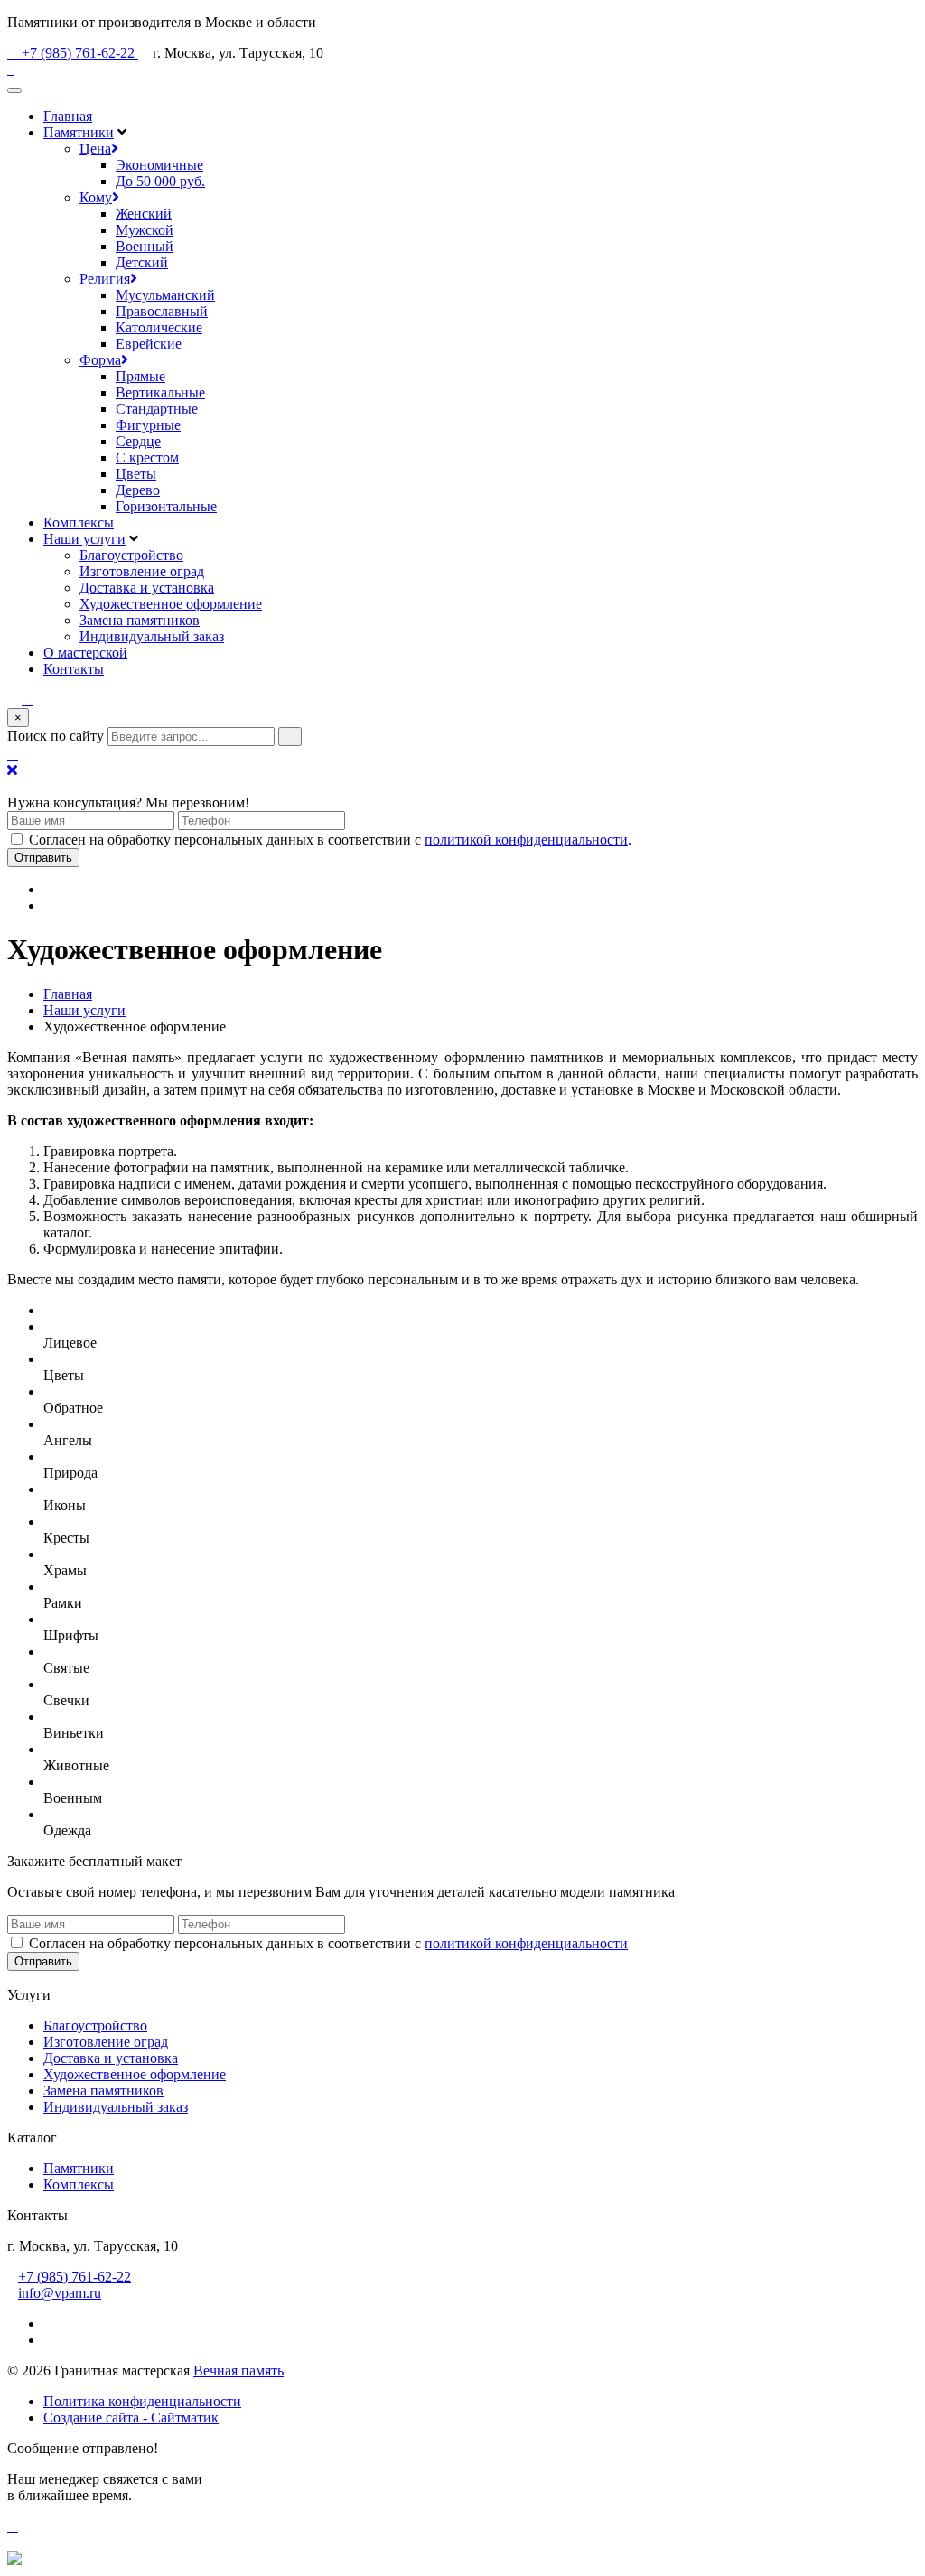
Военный (145, 246)
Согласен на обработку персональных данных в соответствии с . (330, 840)
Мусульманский (165, 295)
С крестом (147, 457)
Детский (142, 262)
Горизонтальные (166, 506)
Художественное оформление (171, 604)
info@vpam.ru (60, 2293)
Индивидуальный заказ (152, 636)
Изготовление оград (142, 571)
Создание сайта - (131, 2417)
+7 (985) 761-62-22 (78, 53)
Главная (68, 116)
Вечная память (238, 2371)
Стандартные (157, 409)
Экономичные (159, 165)
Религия (105, 279)
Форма (100, 360)
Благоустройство (131, 555)
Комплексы (79, 523)
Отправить (43, 858)
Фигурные (148, 425)
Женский (144, 214)
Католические (159, 327)
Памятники (79, 132)
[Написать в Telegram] (462, 2543)
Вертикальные (160, 392)
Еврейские (149, 344)
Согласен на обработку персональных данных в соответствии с (328, 1943)
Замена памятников (140, 620)
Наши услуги (84, 539)
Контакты (74, 669)
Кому (96, 197)
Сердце (138, 441)
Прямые (140, 376)
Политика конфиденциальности (142, 2401)
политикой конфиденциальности (526, 840)
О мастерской (85, 653)
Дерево (138, 490)
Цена (95, 149)
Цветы (136, 474)
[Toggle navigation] (14, 90)
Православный (162, 311)
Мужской (145, 230)
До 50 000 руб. (160, 181)
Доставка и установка (147, 588)
